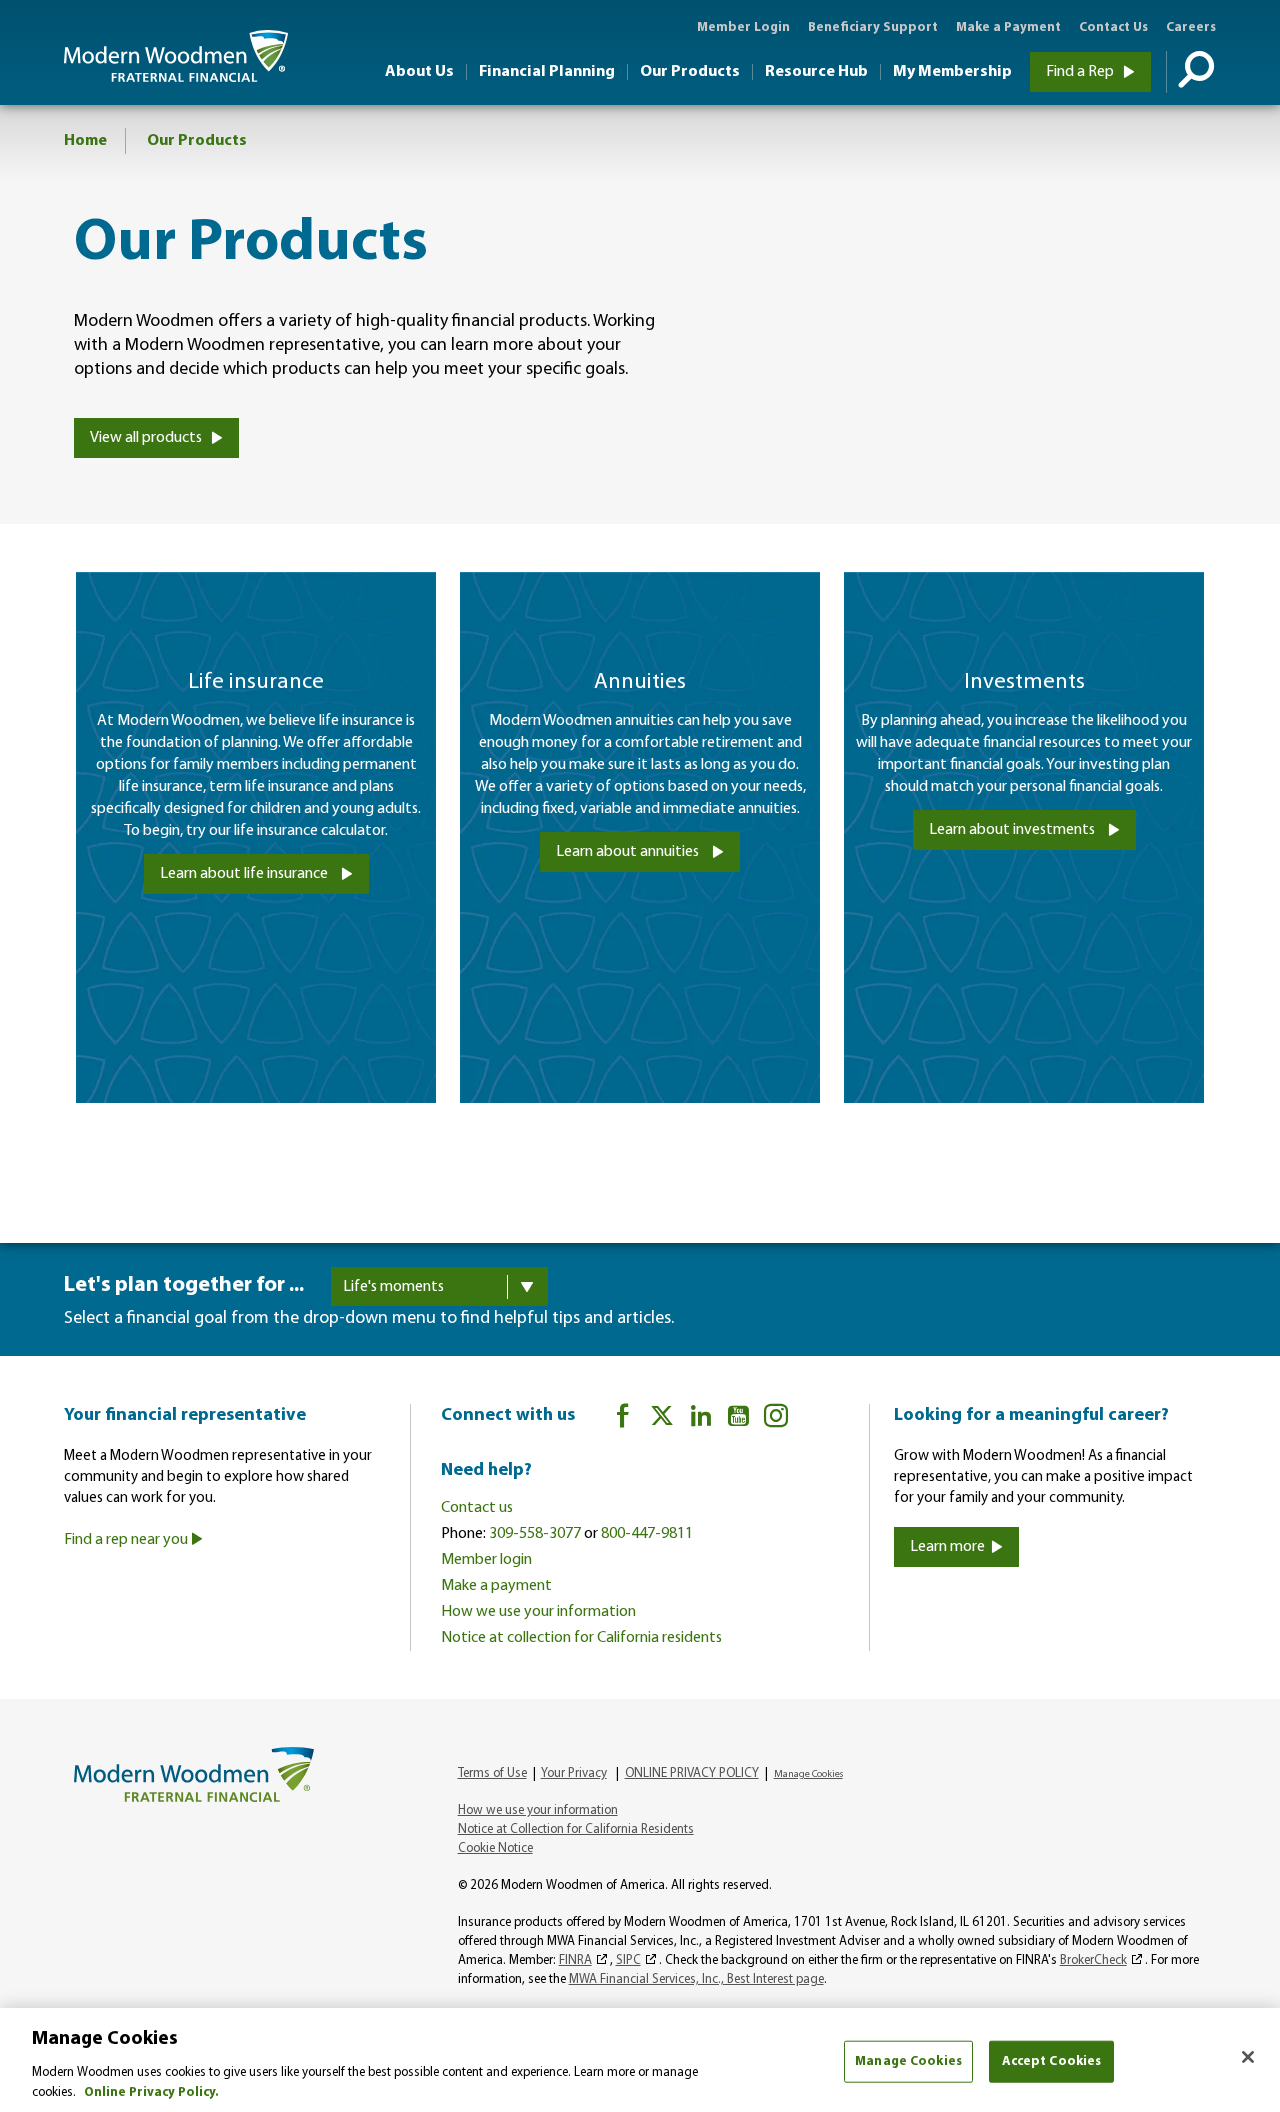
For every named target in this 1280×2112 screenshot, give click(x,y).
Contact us (477, 1508)
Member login (486, 1560)
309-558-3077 (535, 1534)
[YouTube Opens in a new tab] (738, 1419)
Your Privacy (574, 1773)
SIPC (628, 1960)
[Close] (1248, 2057)
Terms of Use (492, 1773)
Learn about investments (1013, 830)
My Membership (952, 72)
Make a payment (496, 1586)
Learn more (947, 1547)
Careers (1191, 27)
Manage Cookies (908, 2061)
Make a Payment (1008, 27)
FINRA (575, 1960)
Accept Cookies (1052, 2061)
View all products (147, 438)
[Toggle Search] (1191, 72)
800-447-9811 (647, 1534)
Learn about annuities (629, 852)
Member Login (743, 27)
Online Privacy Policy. (151, 2091)
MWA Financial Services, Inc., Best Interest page (696, 1979)
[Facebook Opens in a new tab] (623, 1419)
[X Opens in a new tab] (662, 1419)
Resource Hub (816, 72)
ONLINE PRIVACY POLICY (692, 1773)
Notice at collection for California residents (581, 1638)
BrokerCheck (1093, 1960)
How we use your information (538, 1612)
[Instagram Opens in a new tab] (776, 1419)
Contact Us (1113, 27)
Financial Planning (547, 72)
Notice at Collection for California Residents (576, 1829)
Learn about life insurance (245, 874)
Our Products (690, 72)
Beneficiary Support (873, 27)
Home (85, 141)
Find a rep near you (127, 1540)
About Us (419, 72)
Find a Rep (1081, 72)
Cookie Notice (495, 1848)
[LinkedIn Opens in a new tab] (701, 1419)
